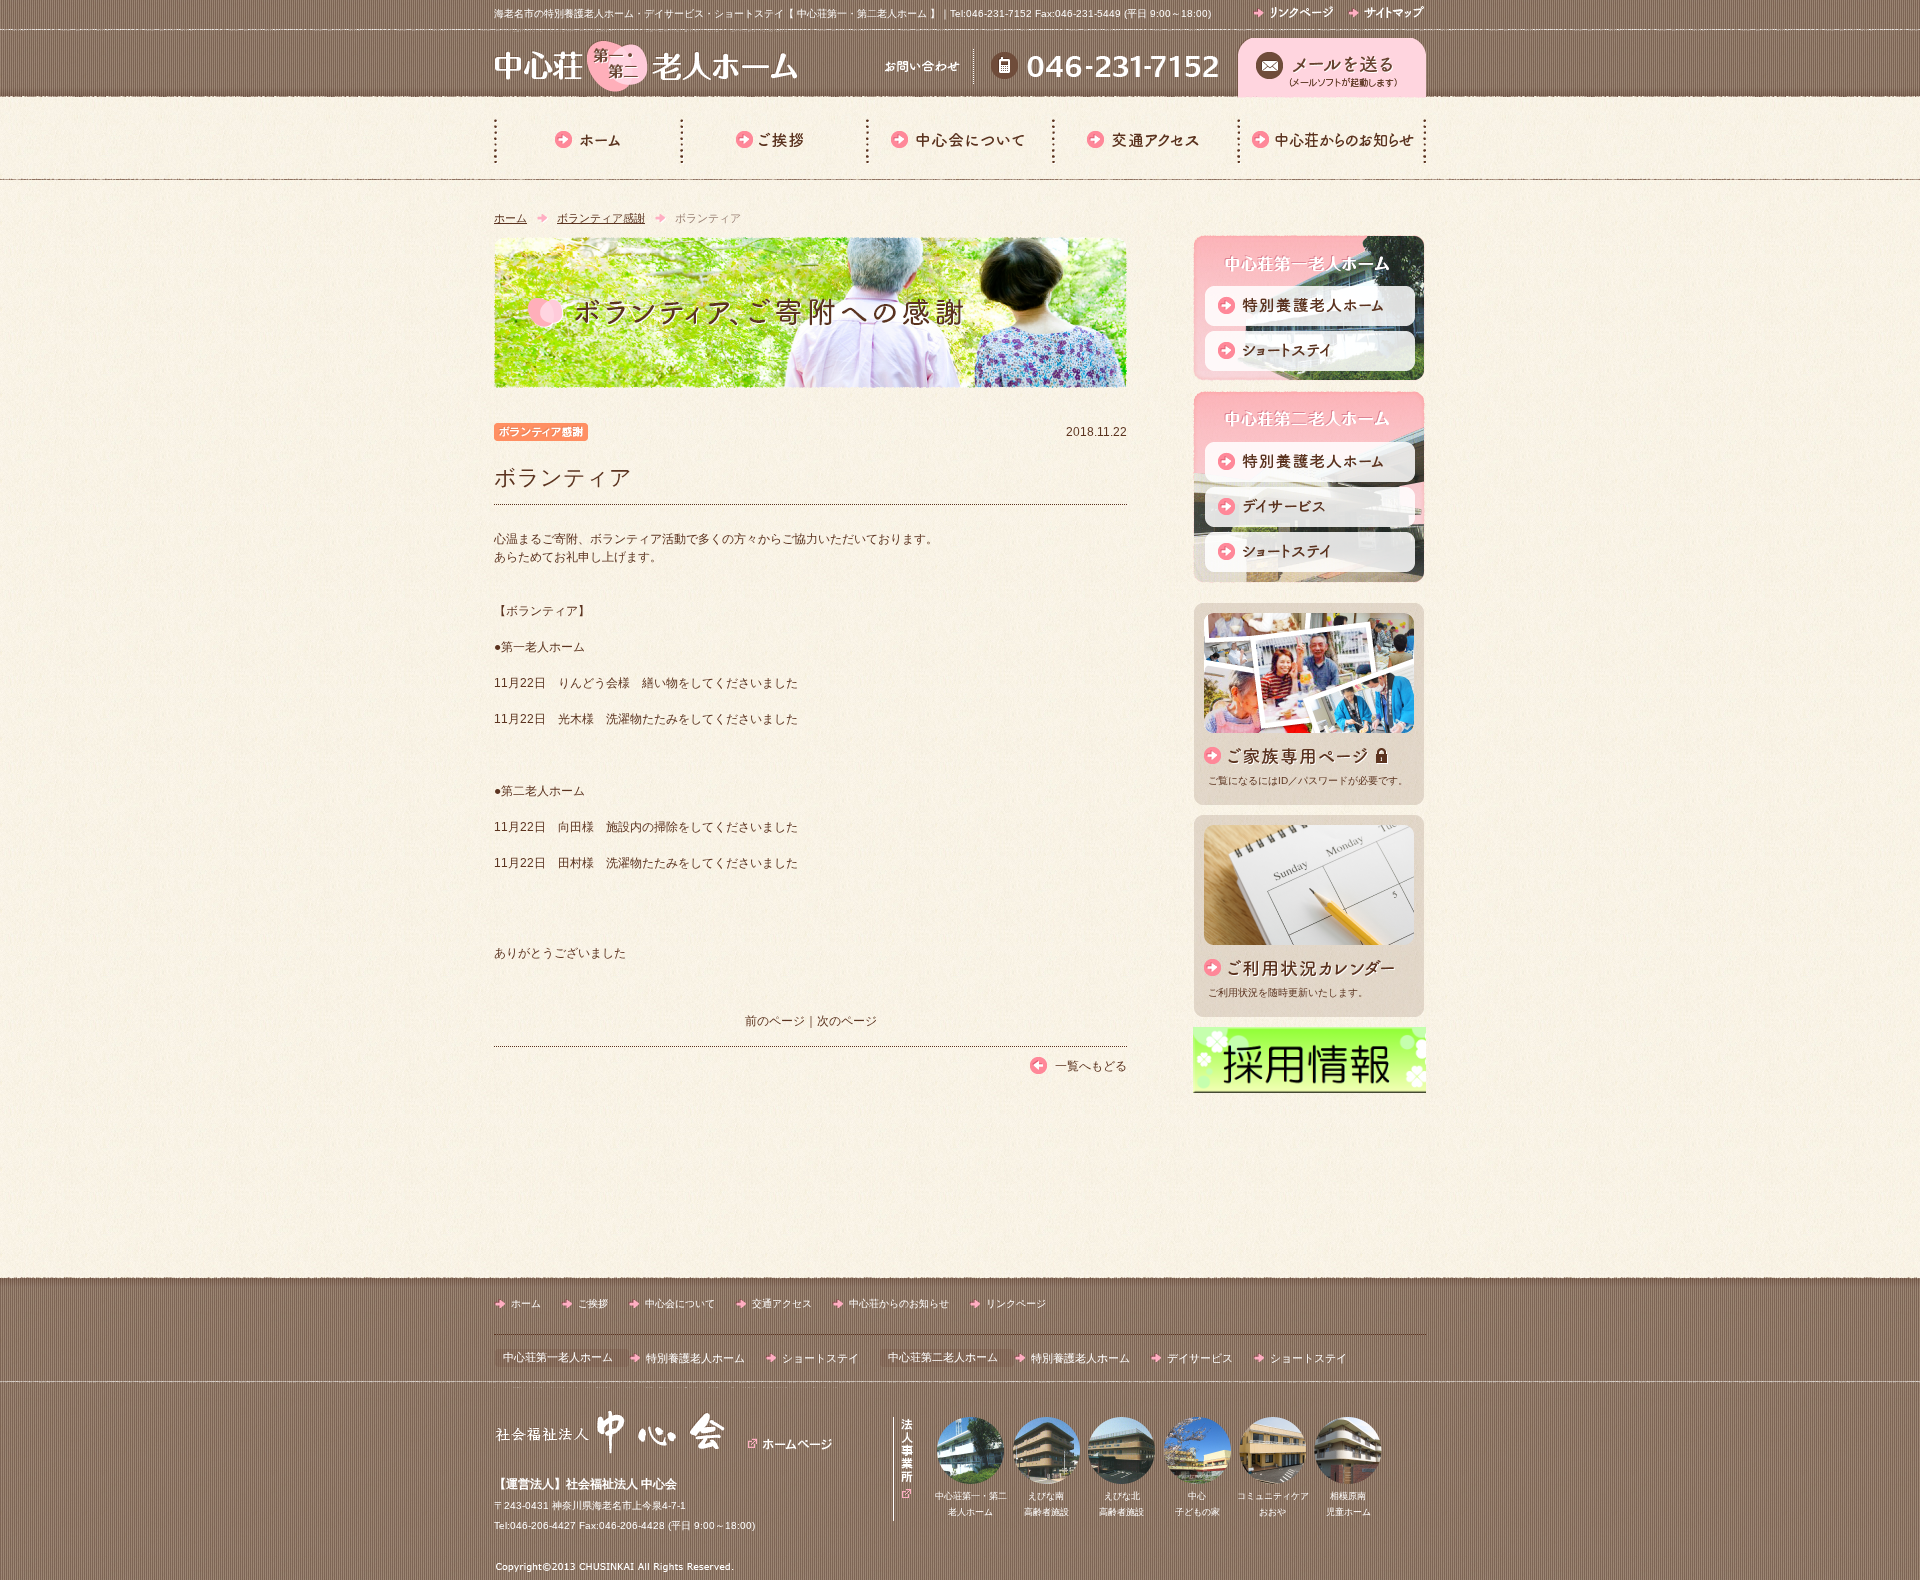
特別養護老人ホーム (695, 1358)
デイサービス (1200, 1358)
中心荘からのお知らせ (1331, 138)
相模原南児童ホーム (1348, 1504)
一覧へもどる (1091, 1066)
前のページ (775, 1021)
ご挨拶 (773, 138)
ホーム (587, 138)
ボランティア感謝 (601, 218)
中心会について (959, 138)
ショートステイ (820, 1358)
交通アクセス (1144, 138)
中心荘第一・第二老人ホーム (971, 1504)
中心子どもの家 (1197, 1504)
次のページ (847, 1021)
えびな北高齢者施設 (1121, 1504)
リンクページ (1016, 1303)
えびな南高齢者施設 (1046, 1504)
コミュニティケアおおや (1273, 1504)
